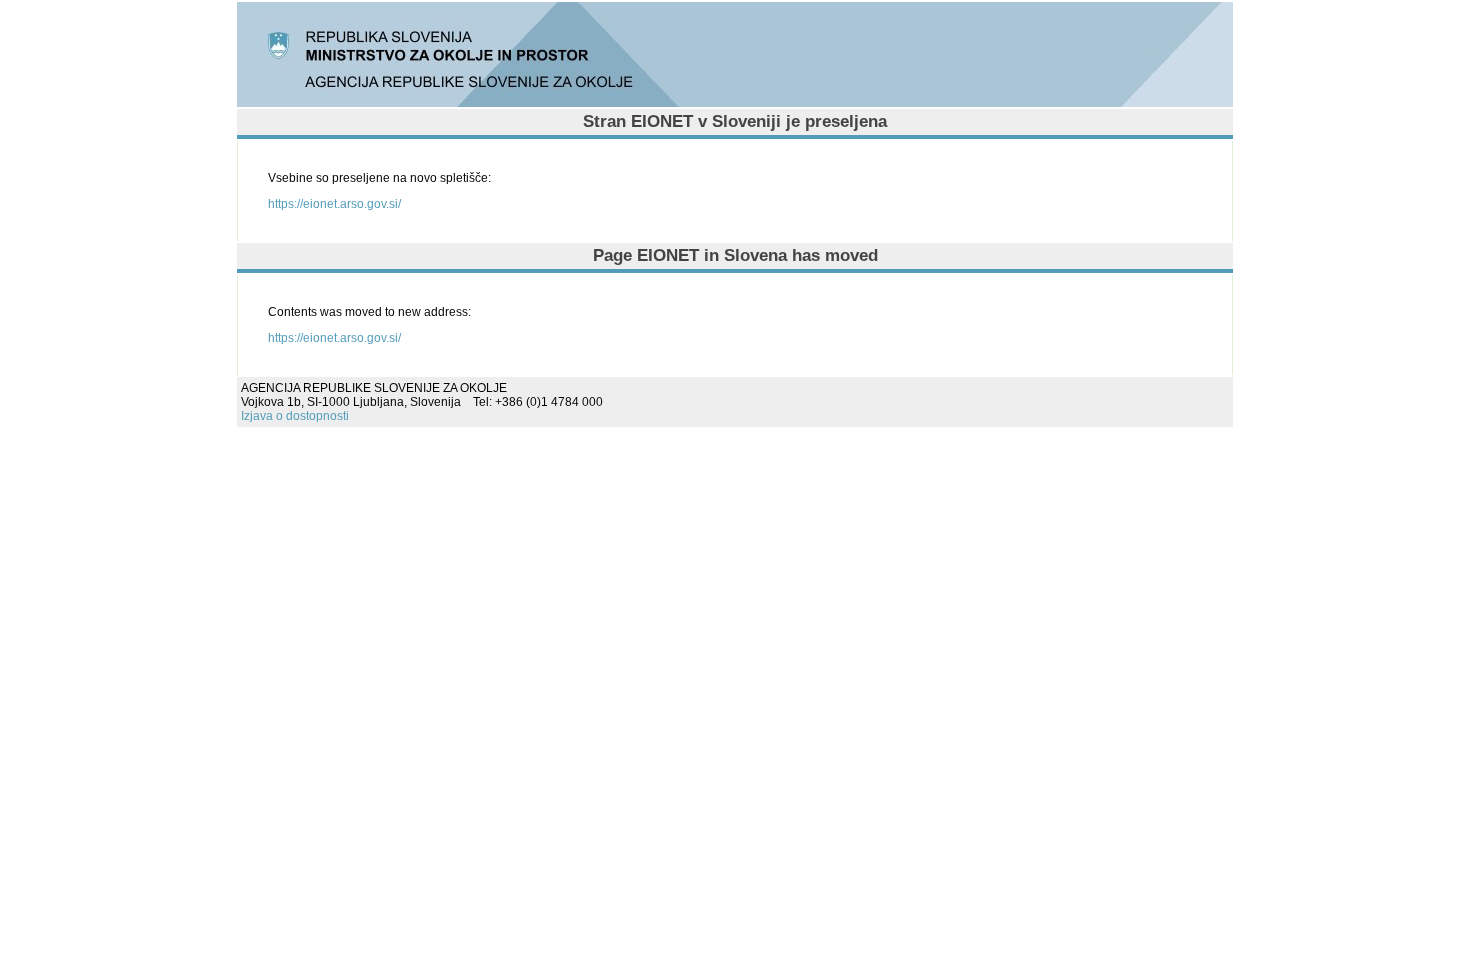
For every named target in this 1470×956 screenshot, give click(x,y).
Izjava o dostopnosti (295, 416)
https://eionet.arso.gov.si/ (334, 204)
